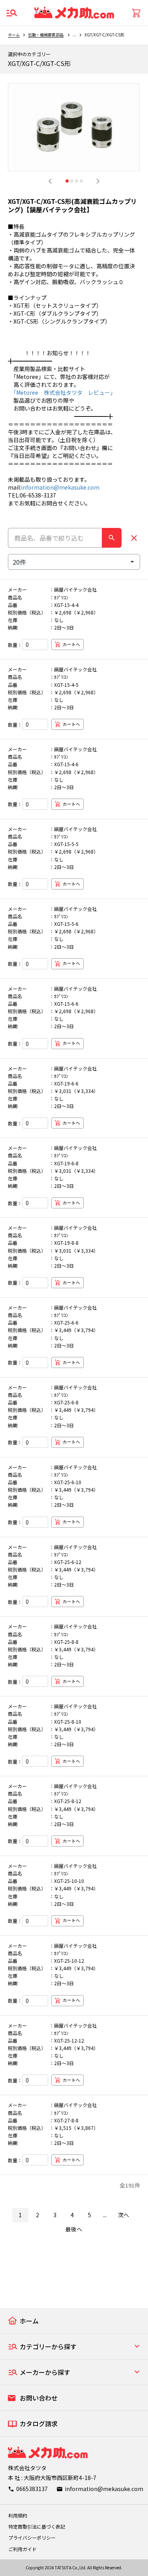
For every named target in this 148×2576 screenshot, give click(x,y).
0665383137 (32, 2489)
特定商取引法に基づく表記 (37, 2526)
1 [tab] (67, 181)
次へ (124, 2215)
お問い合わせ (39, 2398)
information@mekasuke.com (60, 487)
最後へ (74, 2229)
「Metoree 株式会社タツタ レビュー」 (62, 392)
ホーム (14, 35)
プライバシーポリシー (32, 2537)
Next (98, 181)
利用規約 (18, 2515)
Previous (50, 181)
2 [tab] (72, 181)
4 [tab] (81, 181)
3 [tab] (77, 181)
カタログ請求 (39, 2423)
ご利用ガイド (22, 2549)
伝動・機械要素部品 (46, 35)
